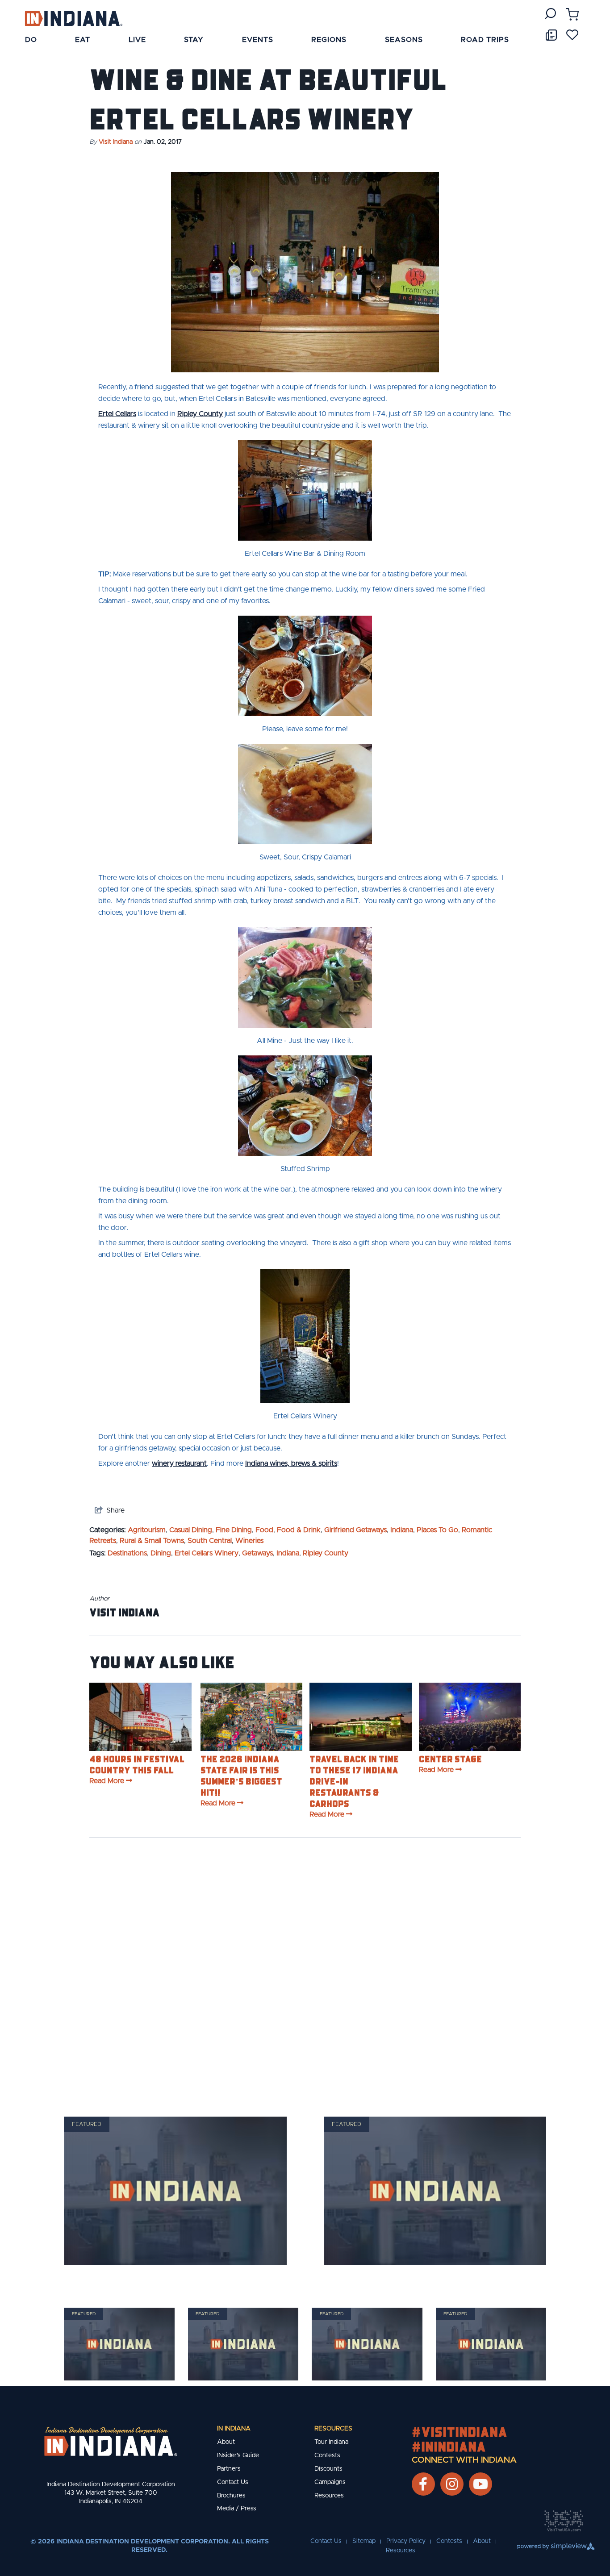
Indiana (402, 1530)
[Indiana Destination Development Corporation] (73, 18)
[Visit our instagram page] (452, 2484)
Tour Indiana (331, 2442)
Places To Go (437, 1530)
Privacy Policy (406, 2541)
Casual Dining (191, 1530)
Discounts (328, 2469)
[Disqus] (305, 1967)
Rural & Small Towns (152, 1541)
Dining (161, 1553)
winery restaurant (179, 1463)
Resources (333, 2429)
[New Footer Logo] (111, 2442)
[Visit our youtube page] (480, 2484)
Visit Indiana (116, 142)
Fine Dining (234, 1530)
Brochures (231, 2496)
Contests (327, 2455)
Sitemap (364, 2541)
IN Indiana (234, 2429)
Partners (229, 2469)
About (226, 2442)
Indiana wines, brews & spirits (291, 1463)
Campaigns (330, 2482)
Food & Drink (299, 1530)
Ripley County (200, 414)
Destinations (127, 1553)
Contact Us (233, 2482)
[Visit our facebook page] (423, 2484)
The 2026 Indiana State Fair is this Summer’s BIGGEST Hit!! (241, 1775)
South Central (210, 1541)
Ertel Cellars (117, 414)
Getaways (257, 1553)
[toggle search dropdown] (550, 14)
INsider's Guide (238, 2455)
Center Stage (450, 1759)
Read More (107, 1781)
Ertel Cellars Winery (207, 1553)
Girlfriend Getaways (355, 1530)
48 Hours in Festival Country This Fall (137, 1764)
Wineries (249, 1541)
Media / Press (237, 2509)
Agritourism (147, 1530)
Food (264, 1530)
